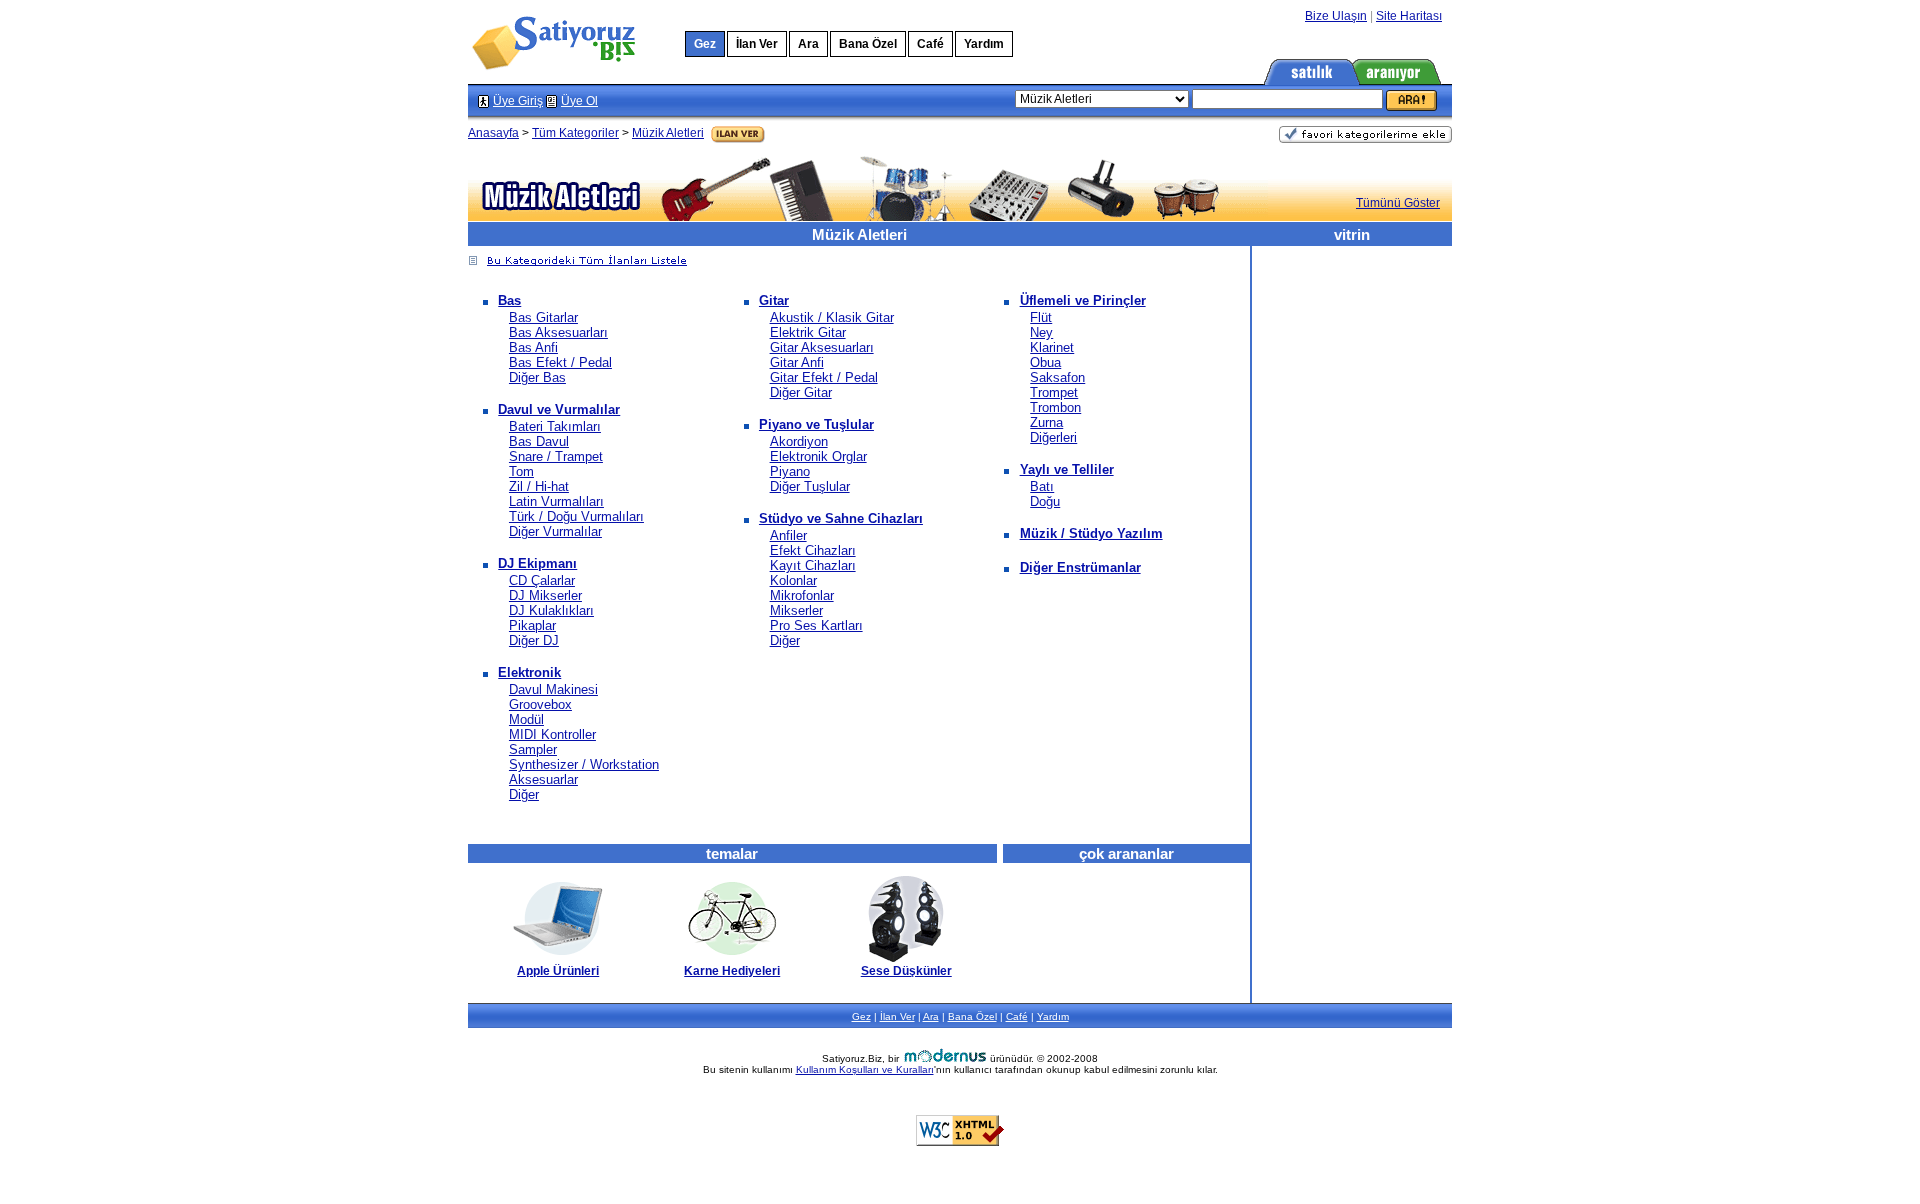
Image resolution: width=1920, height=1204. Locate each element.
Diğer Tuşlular (810, 486)
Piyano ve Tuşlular (816, 424)
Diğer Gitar (801, 392)
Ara (808, 44)
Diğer (524, 794)
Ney (1041, 332)
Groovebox (540, 704)
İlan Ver (757, 44)
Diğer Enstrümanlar (1080, 567)
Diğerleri (1053, 437)
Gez (861, 1016)
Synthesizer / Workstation (584, 764)
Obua (1045, 362)
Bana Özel (868, 44)
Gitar (774, 300)
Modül (526, 719)
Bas (509, 300)
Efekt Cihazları (813, 550)
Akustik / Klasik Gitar (832, 317)
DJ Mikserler (545, 595)
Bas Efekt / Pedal (560, 362)
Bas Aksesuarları (558, 332)
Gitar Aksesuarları (822, 347)
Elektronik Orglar (818, 456)
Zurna (1046, 422)
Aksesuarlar (543, 779)
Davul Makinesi (553, 689)
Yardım (984, 44)
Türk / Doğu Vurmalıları (576, 516)
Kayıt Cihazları (813, 565)
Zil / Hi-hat (539, 486)
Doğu (1045, 501)
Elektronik (529, 672)
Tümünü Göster (1398, 203)
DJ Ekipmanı (537, 563)
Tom (521, 471)
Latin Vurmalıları (556, 501)
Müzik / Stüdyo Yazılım (1091, 533)
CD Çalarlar (542, 580)
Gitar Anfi (797, 362)
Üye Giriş (518, 101)
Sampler (533, 749)
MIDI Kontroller (552, 734)
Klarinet (1052, 347)
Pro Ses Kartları (816, 625)
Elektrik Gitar (808, 332)
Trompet (1054, 392)
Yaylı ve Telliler (1067, 469)
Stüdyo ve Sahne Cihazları (841, 518)
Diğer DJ (534, 640)
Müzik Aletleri (668, 133)
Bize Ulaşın (1336, 16)
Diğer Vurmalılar (555, 531)
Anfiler (788, 535)
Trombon (1055, 407)
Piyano (790, 471)
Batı (1042, 486)
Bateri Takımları (555, 426)
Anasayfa (493, 133)
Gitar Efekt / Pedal (824, 377)
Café (930, 44)
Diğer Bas (537, 377)
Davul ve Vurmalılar (559, 409)
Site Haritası (1409, 16)
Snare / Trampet (556, 456)
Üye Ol (579, 101)
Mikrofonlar (802, 595)
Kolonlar (793, 580)
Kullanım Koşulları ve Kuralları (865, 1069)
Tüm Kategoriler (575, 133)
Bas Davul (539, 441)
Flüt (1041, 317)
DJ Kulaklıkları (551, 610)
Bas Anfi (533, 347)
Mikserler (796, 610)
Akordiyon (799, 441)
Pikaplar (532, 625)
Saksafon (1057, 377)
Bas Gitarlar (543, 317)
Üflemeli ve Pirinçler (1083, 300)
